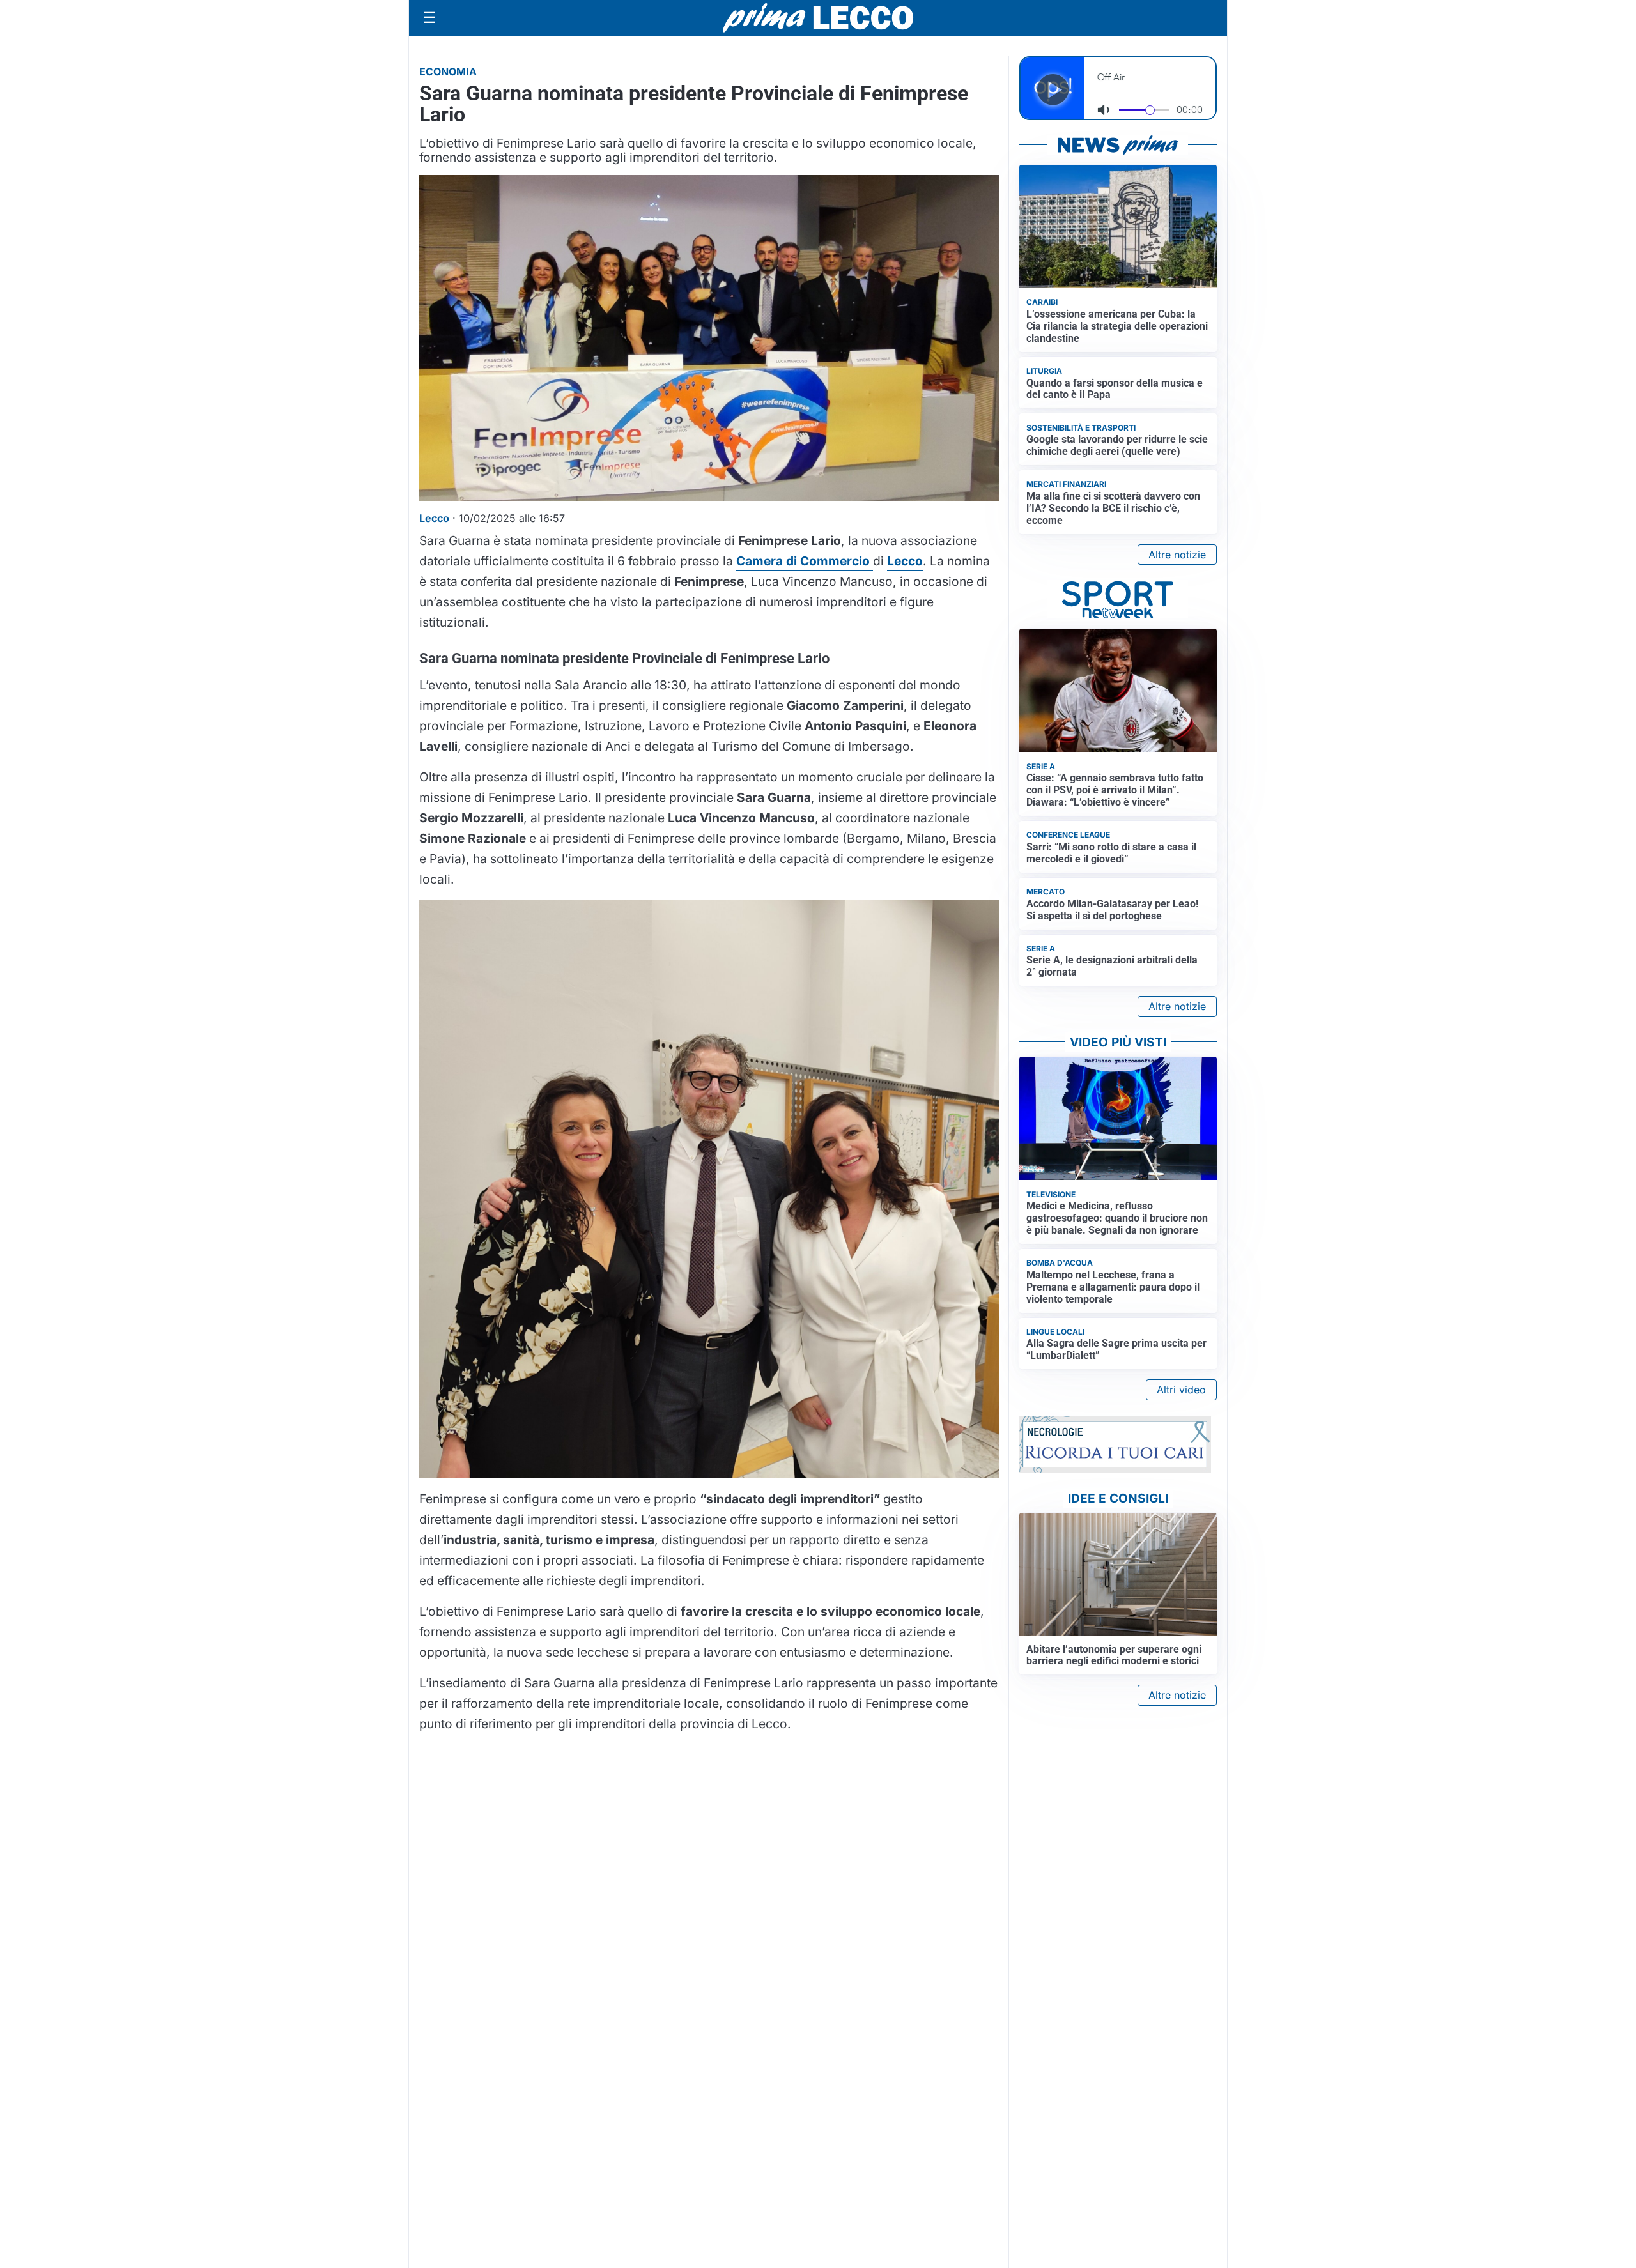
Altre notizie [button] (1177, 555)
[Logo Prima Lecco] (818, 18)
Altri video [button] (1181, 1390)
